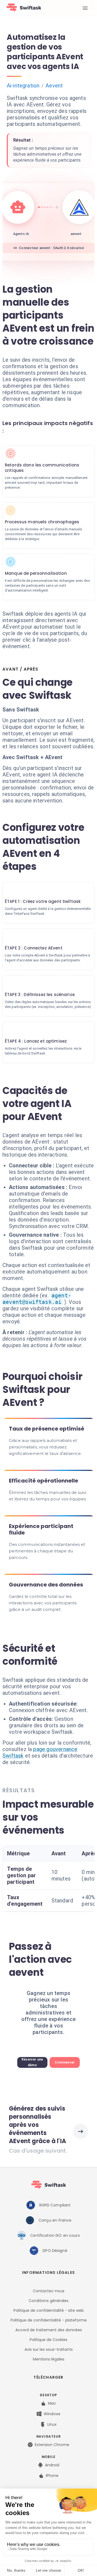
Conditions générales (48, 2301)
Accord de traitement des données (49, 2330)
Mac (52, 2403)
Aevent (54, 86)
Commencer (65, 2062)
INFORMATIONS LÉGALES (48, 2273)
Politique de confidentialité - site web (49, 2310)
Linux (52, 2424)
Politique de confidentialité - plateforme (49, 2320)
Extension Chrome (52, 2445)
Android (52, 2465)
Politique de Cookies (48, 2340)
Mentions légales (49, 2359)
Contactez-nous (49, 2291)
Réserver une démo (32, 2062)
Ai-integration (23, 86)
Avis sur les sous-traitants (49, 2349)
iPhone (52, 2476)
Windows (52, 2414)
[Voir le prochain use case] (81, 2131)
